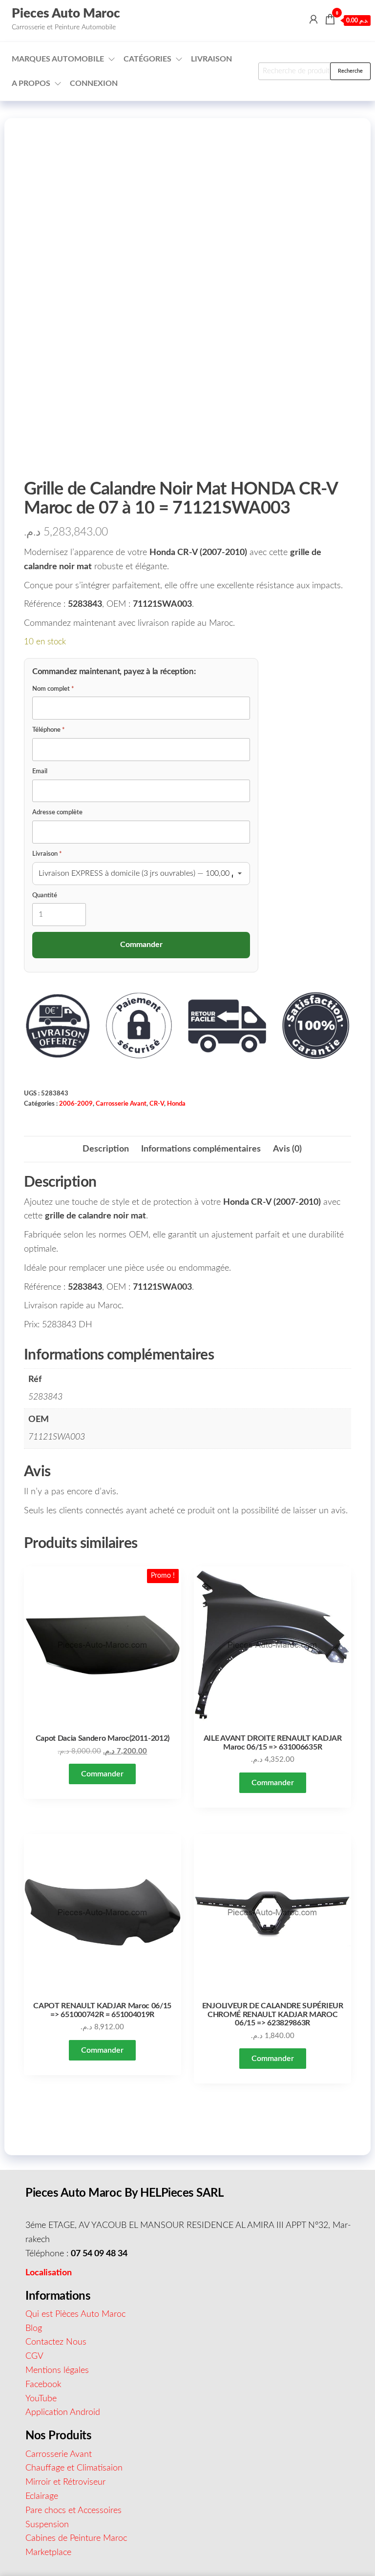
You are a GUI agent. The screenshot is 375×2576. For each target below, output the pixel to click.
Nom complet (53, 689)
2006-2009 (76, 1104)
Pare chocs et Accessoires (73, 2511)
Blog (34, 2329)
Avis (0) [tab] (287, 1149)
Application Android (63, 2412)
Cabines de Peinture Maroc (76, 2538)
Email (40, 772)
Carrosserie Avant (121, 1104)
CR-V (157, 1104)
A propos (31, 83)
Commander (102, 1774)
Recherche (350, 71)
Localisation (49, 2273)
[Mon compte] (313, 20)
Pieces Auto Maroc (66, 14)
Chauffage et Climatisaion (74, 2468)
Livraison (211, 59)
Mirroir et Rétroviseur (65, 2482)
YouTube (41, 2399)
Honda (176, 1104)
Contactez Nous (56, 2342)
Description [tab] (106, 1149)
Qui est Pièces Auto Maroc (75, 2314)
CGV (34, 2356)
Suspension (47, 2525)
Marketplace (48, 2553)
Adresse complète (57, 813)
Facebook (43, 2385)
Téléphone (49, 730)
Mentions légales (57, 2370)
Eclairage (42, 2496)
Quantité (45, 896)
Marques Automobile (58, 59)
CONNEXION (94, 83)
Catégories (147, 59)
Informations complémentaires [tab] (201, 1149)
